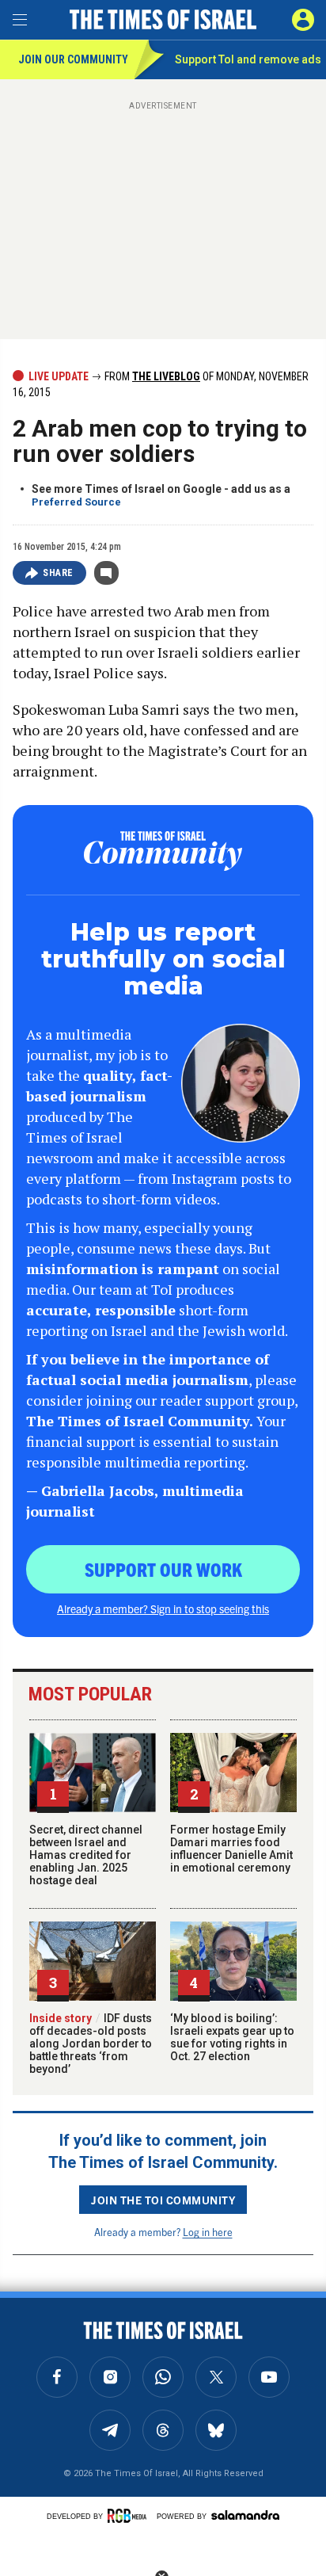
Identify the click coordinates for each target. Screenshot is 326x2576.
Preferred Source (76, 502)
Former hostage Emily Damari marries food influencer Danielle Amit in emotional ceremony (231, 1849)
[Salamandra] (245, 2515)
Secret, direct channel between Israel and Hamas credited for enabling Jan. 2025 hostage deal (86, 1855)
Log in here (208, 2232)
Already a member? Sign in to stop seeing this (163, 1609)
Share (58, 573)
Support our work (163, 1569)
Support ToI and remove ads (248, 59)
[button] (303, 20)
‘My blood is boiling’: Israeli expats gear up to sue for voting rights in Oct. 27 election (232, 2037)
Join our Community (73, 59)
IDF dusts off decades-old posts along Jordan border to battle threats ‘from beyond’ (91, 2044)
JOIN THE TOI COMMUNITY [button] (163, 2200)
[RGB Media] (130, 2516)
